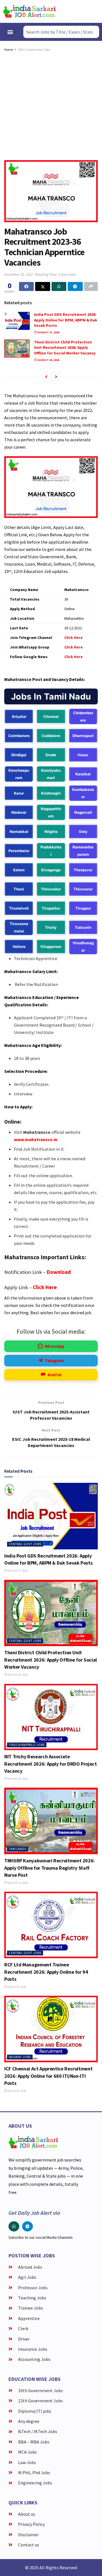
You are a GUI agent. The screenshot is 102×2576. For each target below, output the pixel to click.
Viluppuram (51, 947)
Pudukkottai (51, 851)
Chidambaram (83, 716)
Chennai (51, 716)
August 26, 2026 (48, 360)
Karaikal (83, 774)
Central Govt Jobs (25, 1544)
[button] (10, 32)
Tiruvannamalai (19, 927)
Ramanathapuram (83, 851)
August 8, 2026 (17, 1987)
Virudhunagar (83, 947)
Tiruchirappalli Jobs (27, 1745)
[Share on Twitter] (42, 286)
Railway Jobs (20, 2057)
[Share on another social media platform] (91, 286)
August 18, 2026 (17, 1779)
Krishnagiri (51, 793)
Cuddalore (51, 736)
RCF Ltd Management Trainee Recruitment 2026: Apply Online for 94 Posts (46, 1972)
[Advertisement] (51, 107)
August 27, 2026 (48, 332)
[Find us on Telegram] (27, 2226)
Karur (19, 793)
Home (9, 49)
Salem (19, 870)
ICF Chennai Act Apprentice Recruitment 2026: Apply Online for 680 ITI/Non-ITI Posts (48, 2076)
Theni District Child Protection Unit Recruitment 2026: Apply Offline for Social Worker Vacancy (65, 348)
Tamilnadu (18, 1849)
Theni (19, 889)
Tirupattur (51, 908)
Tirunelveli (19, 908)
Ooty (83, 832)
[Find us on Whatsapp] (14, 2226)
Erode (51, 755)
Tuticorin (83, 927)
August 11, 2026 (17, 1883)
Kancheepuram (19, 774)
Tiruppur (83, 908)
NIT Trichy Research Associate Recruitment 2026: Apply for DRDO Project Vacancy (51, 1764)
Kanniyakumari (51, 774)
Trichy (51, 927)
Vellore (19, 947)
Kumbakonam (83, 793)
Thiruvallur (51, 889)
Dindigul (19, 755)
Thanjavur (83, 870)
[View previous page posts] (46, 377)
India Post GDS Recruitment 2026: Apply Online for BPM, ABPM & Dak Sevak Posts (66, 320)
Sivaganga (51, 870)
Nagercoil (83, 812)
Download (59, 1272)
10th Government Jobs (34, 49)
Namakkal (19, 832)
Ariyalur (19, 716)
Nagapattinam (51, 812)
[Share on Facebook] (26, 286)
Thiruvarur (83, 889)
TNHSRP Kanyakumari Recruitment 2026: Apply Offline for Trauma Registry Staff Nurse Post (49, 1868)
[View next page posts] (56, 377)
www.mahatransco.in (36, 1139)
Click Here (45, 1287)
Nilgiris (51, 832)
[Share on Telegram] (75, 286)
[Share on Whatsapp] (59, 286)
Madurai (19, 812)
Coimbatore (19, 736)
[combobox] (61, 32)
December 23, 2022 (18, 274)
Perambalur (19, 851)
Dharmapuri (83, 736)
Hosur (83, 755)
